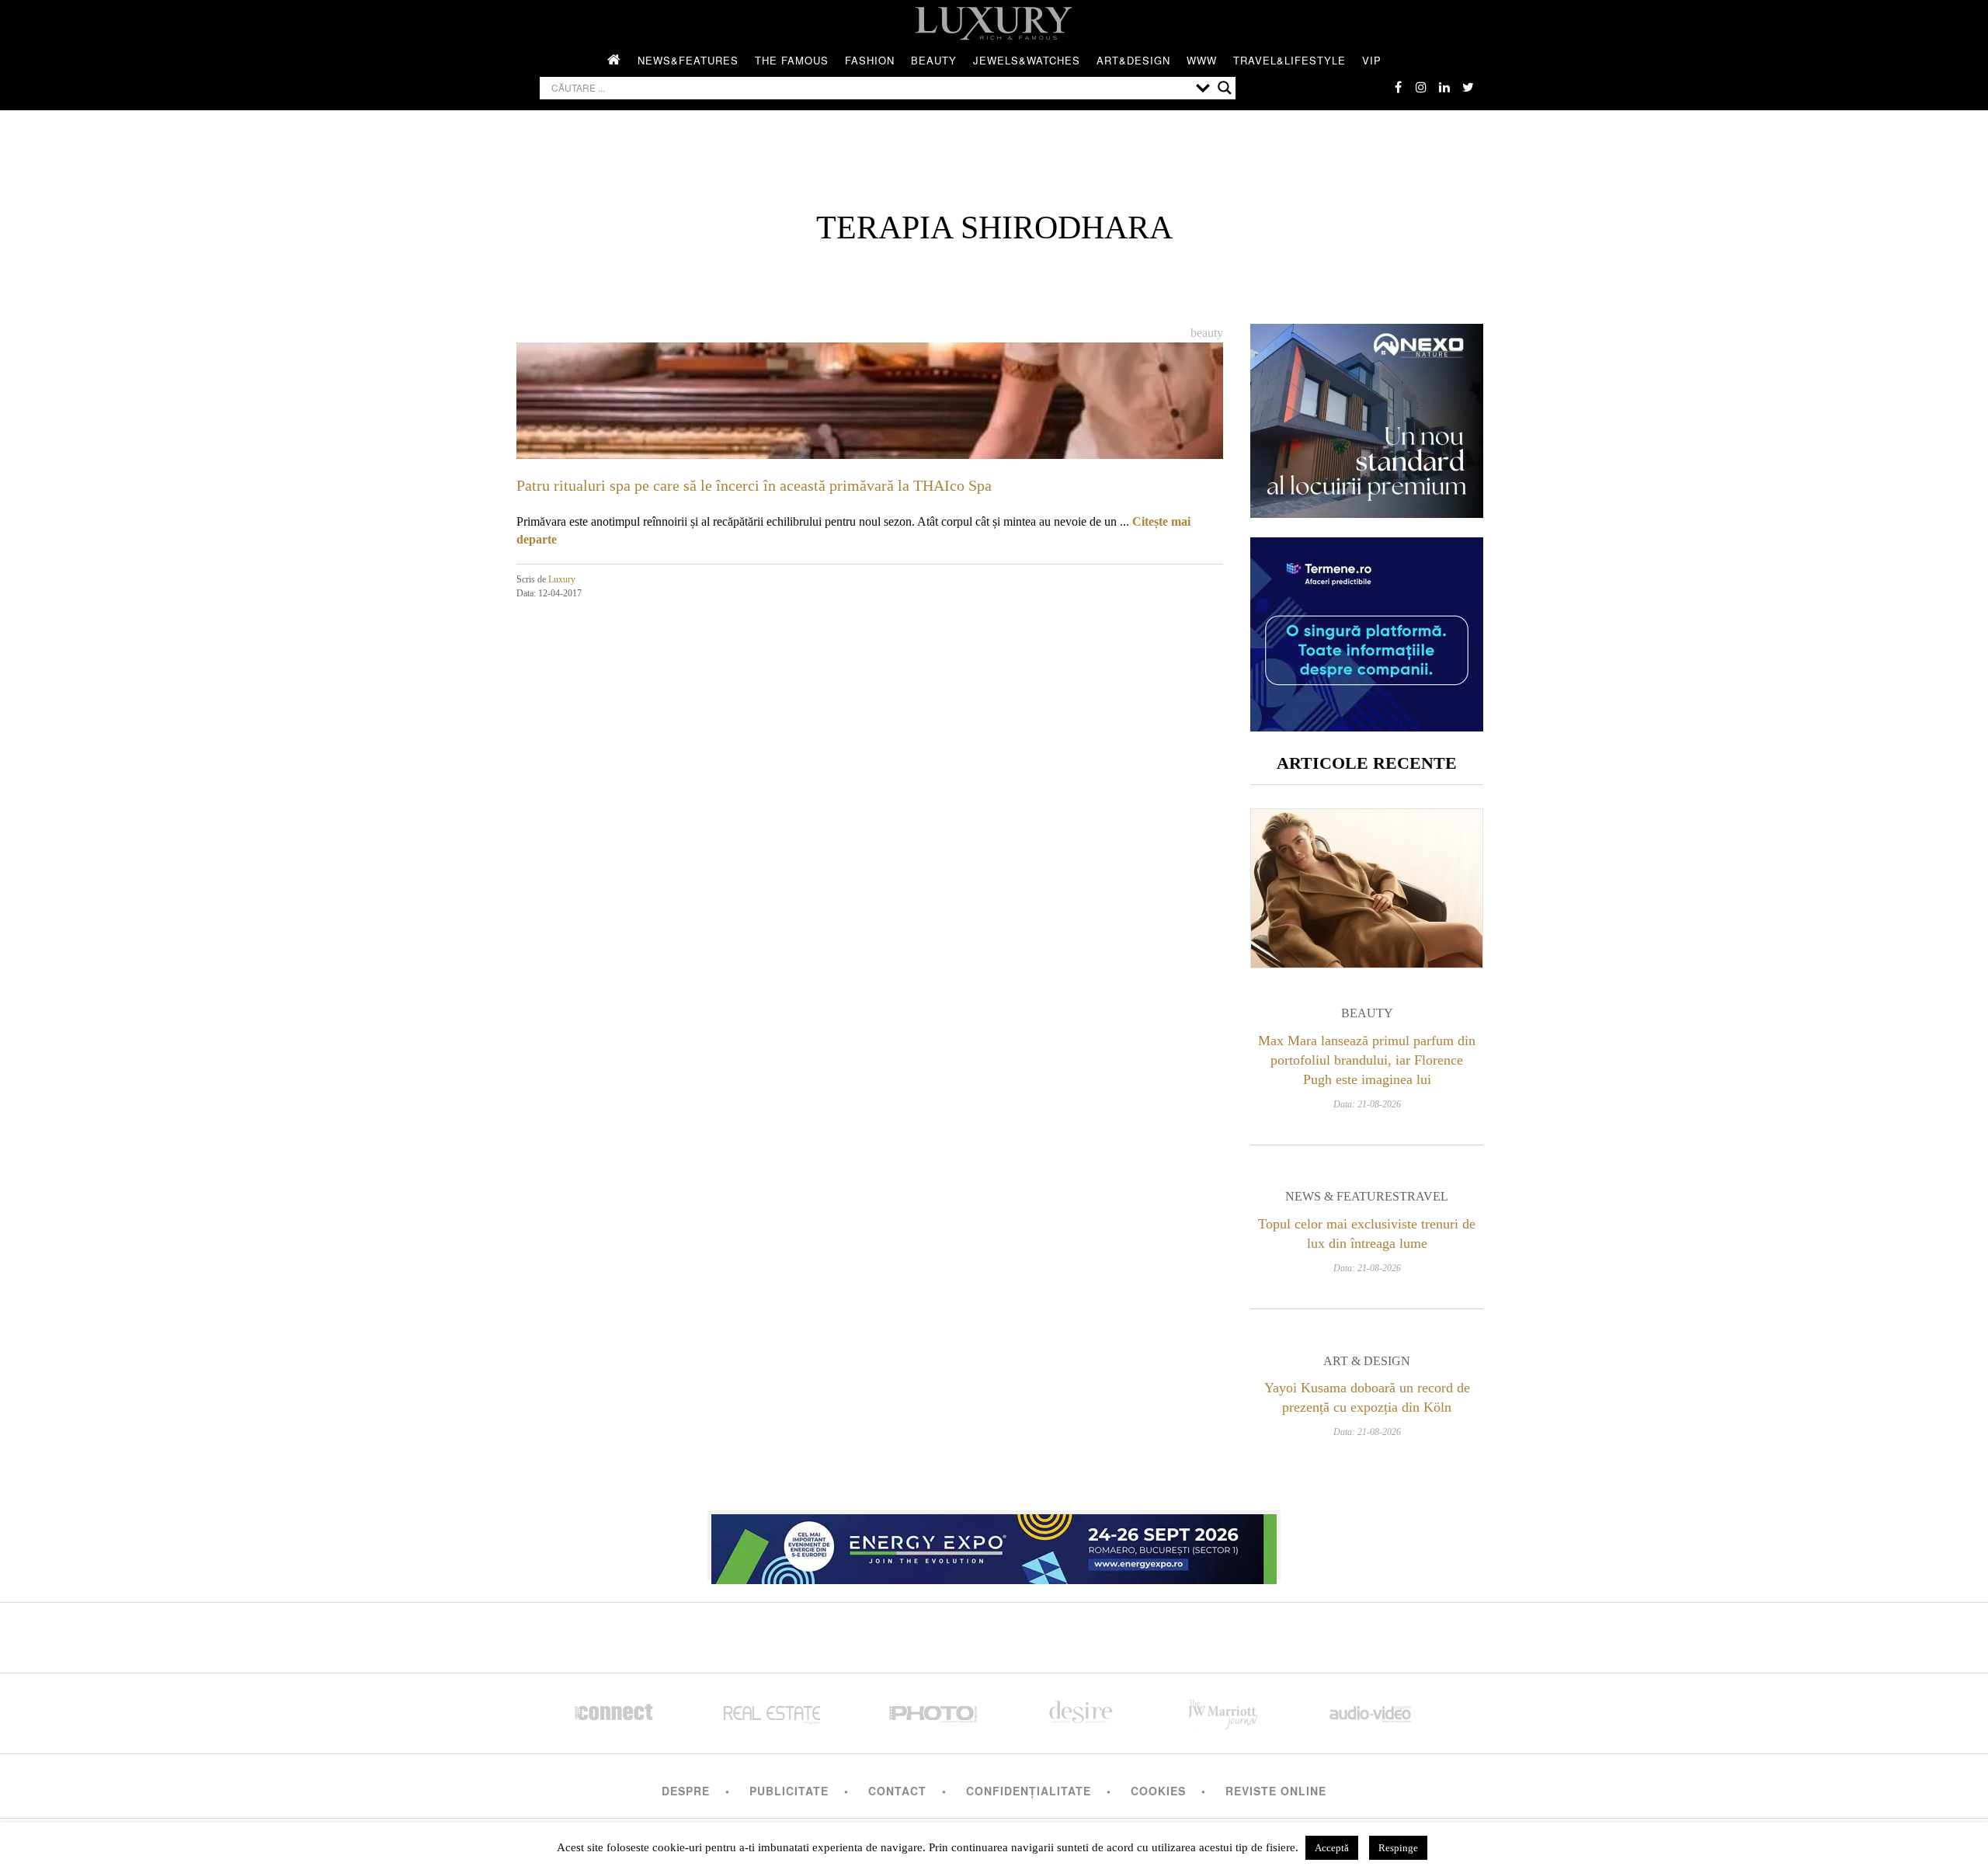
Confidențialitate (1029, 1791)
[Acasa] (614, 61)
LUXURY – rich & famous (994, 23)
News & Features (1342, 1196)
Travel (1424, 1196)
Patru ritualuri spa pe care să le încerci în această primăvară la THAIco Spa (754, 485)
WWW (1202, 60)
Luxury (562, 579)
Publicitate (789, 1791)
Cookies (1158, 1791)
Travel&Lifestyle (1289, 60)
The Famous (792, 60)
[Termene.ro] (1367, 726)
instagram (1421, 87)
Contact (897, 1791)
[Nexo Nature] (1367, 512)
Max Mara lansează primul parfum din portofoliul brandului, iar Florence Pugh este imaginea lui (1367, 1060)
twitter (1468, 87)
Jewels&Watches (1027, 60)
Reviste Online (1276, 1791)
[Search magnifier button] (1225, 88)
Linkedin (1444, 87)
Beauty (934, 60)
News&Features (688, 60)
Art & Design (1367, 1361)
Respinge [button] (1398, 1848)
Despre (686, 1791)
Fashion (870, 60)
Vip (1372, 60)
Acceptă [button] (1332, 1848)
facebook (1398, 87)
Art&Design (1133, 60)
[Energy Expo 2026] (994, 1545)
